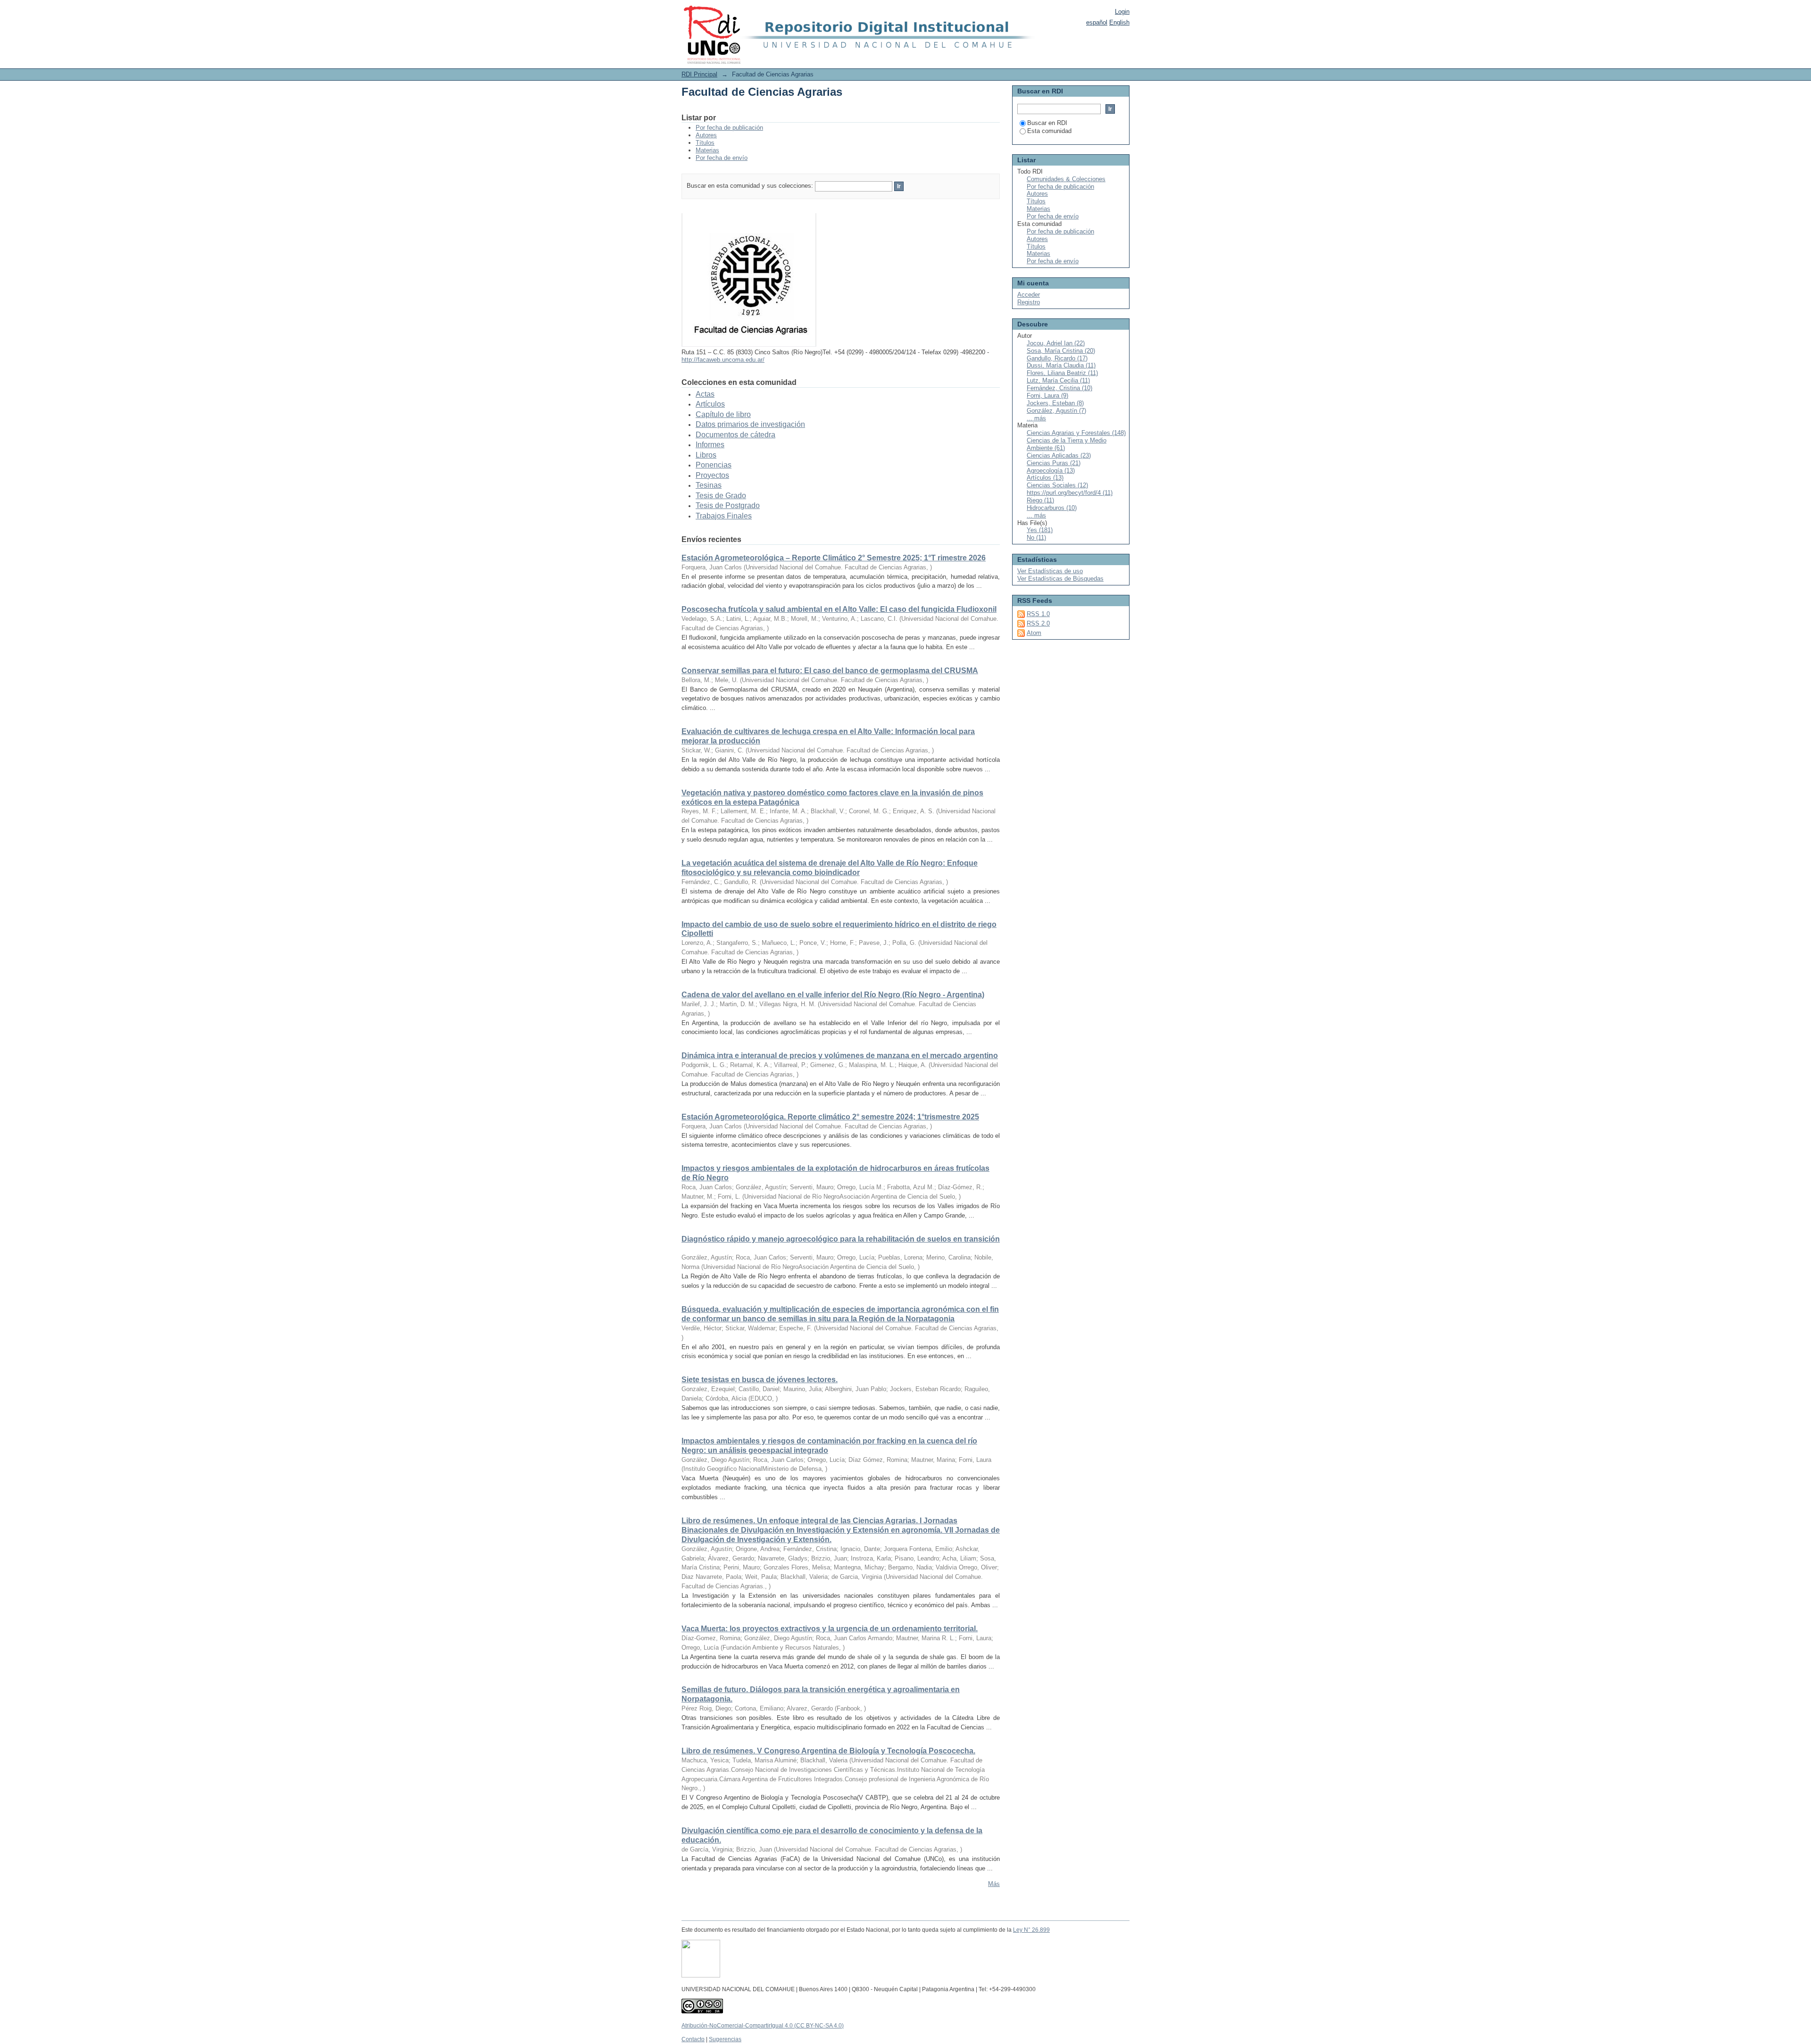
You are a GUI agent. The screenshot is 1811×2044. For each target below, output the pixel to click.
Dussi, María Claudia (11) (1061, 365)
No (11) (1036, 538)
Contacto (693, 2039)
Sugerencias (725, 2039)
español (1097, 22)
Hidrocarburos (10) (1052, 508)
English (1119, 22)
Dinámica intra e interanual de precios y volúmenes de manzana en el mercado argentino (840, 1055)
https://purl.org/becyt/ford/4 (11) (1070, 493)
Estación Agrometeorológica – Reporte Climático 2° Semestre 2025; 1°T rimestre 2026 (834, 558)
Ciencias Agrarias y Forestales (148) (1076, 433)
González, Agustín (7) (1056, 411)
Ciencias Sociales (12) (1057, 485)
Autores (706, 135)
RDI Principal (699, 74)
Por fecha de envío (722, 158)
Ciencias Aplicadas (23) (1059, 455)
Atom (1034, 633)
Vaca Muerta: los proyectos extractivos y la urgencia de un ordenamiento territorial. (830, 1629)
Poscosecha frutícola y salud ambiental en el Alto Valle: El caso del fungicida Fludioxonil (839, 609)
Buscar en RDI (1047, 123)
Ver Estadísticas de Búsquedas (1060, 579)
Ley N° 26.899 (1031, 1930)
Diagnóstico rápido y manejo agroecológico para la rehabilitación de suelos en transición (841, 1239)
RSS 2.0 (1038, 623)
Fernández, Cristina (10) (1059, 388)
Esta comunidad (1049, 131)
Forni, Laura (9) (1047, 396)
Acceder (1029, 295)
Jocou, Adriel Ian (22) (1056, 343)
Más (994, 1884)
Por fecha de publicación (729, 128)
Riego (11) (1040, 500)
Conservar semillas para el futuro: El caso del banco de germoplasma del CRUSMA (830, 671)
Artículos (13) (1045, 478)
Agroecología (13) (1051, 471)
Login (1122, 12)
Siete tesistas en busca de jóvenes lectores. (760, 1380)
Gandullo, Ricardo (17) (1057, 358)
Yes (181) (1040, 530)
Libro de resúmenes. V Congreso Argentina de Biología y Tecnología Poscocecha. (828, 1751)
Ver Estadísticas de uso (1050, 571)
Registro (1029, 302)
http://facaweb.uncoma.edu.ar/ (723, 360)
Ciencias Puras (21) (1054, 463)
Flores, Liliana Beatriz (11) (1062, 373)
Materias (707, 150)
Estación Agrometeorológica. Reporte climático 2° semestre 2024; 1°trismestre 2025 (830, 1117)
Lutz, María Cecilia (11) (1058, 380)
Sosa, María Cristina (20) (1061, 351)
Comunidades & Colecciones (1066, 179)
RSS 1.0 (1038, 614)
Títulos (705, 143)
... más (1036, 418)
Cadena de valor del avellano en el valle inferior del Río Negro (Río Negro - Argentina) (833, 995)
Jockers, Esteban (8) (1055, 403)
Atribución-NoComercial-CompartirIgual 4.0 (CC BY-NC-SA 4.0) (763, 2026)
